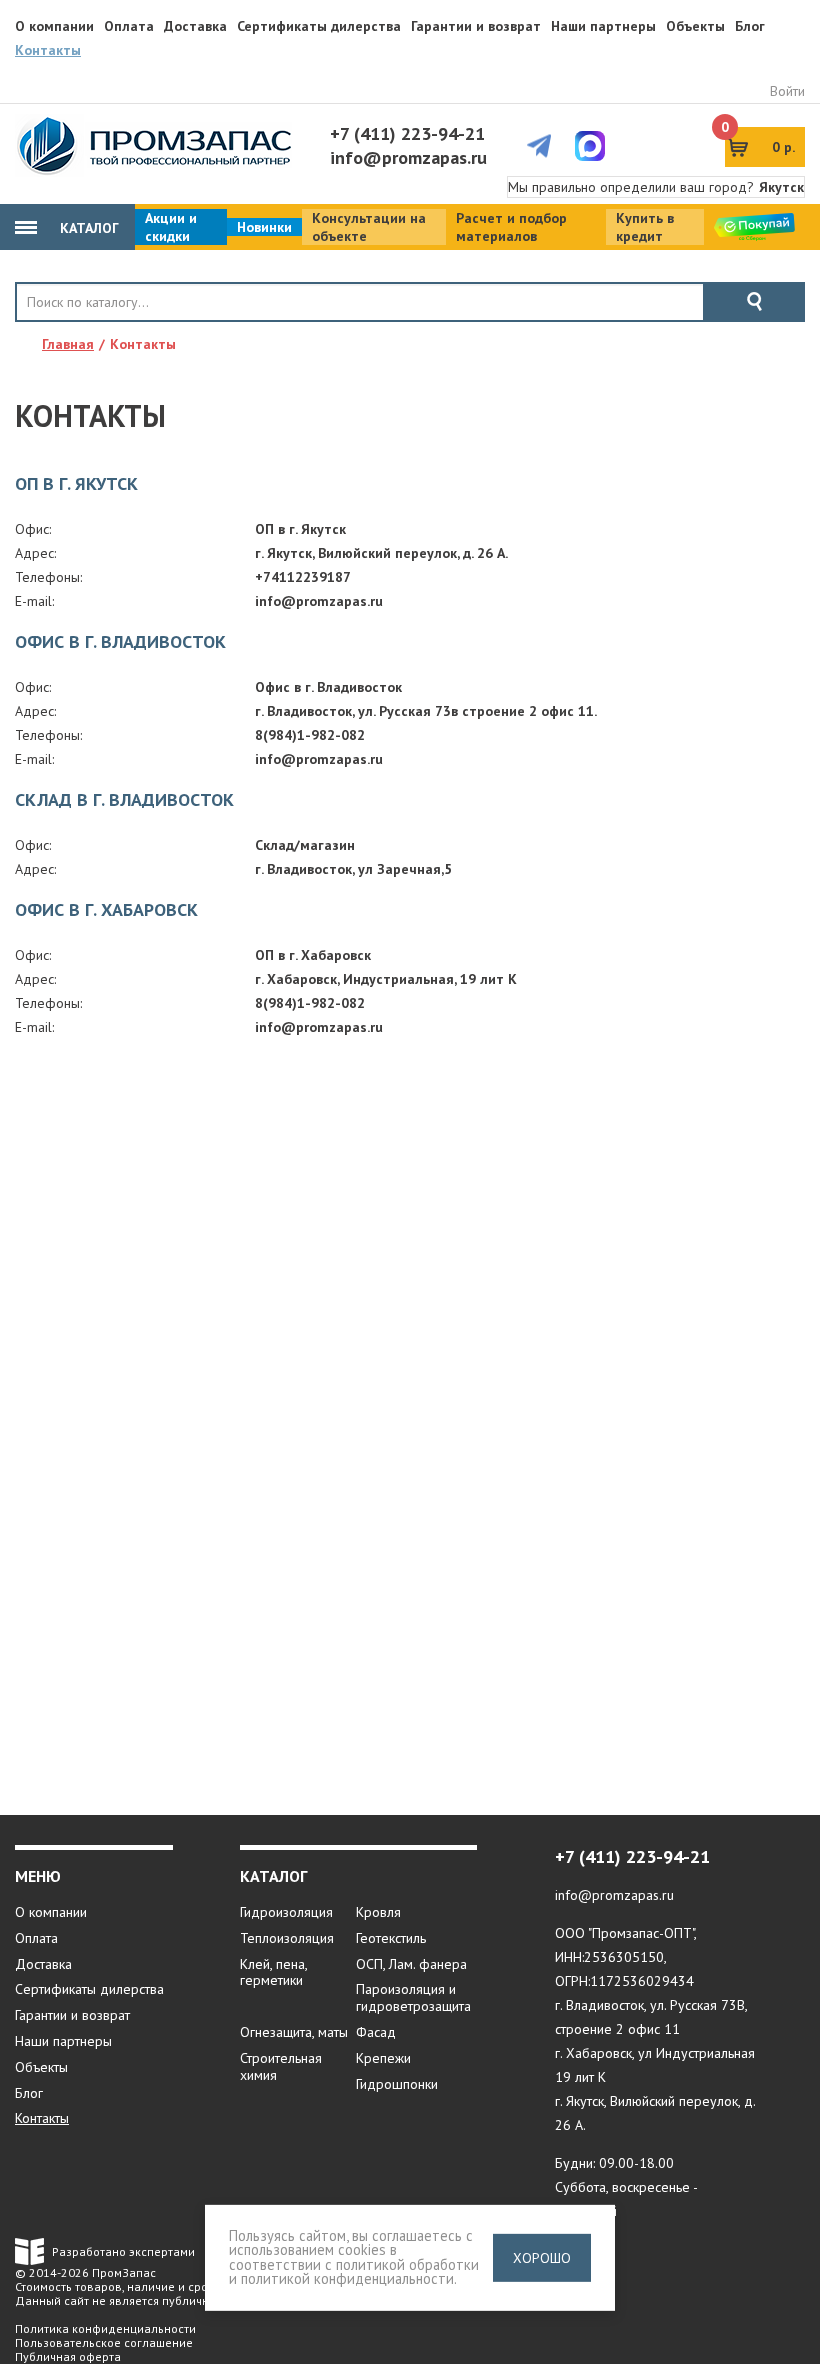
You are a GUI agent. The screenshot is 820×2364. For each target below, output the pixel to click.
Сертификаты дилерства (319, 26)
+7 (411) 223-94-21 (407, 133)
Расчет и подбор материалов (511, 227)
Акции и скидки (171, 227)
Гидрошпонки (397, 2084)
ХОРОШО (542, 2258)
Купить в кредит (645, 227)
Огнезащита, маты (294, 2032)
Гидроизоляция (286, 1912)
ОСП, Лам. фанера (411, 1964)
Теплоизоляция (287, 1938)
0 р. (760, 141)
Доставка (195, 26)
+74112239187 (303, 577)
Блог (750, 26)
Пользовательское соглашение (104, 2342)
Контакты (48, 50)
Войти (787, 91)
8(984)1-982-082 (310, 735)
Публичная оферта (68, 2356)
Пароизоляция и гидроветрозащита (413, 1997)
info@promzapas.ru (408, 157)
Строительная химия (281, 2066)
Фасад (376, 2032)
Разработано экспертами (123, 2251)
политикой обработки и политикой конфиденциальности (354, 2272)
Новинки (264, 227)
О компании (54, 26)
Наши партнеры (603, 26)
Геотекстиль (391, 1938)
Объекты (695, 26)
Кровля (378, 1912)
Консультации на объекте (369, 227)
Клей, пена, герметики (273, 1972)
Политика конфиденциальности (105, 2328)
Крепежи (383, 2058)
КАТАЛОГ (87, 228)
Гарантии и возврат (476, 26)
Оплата (129, 26)
